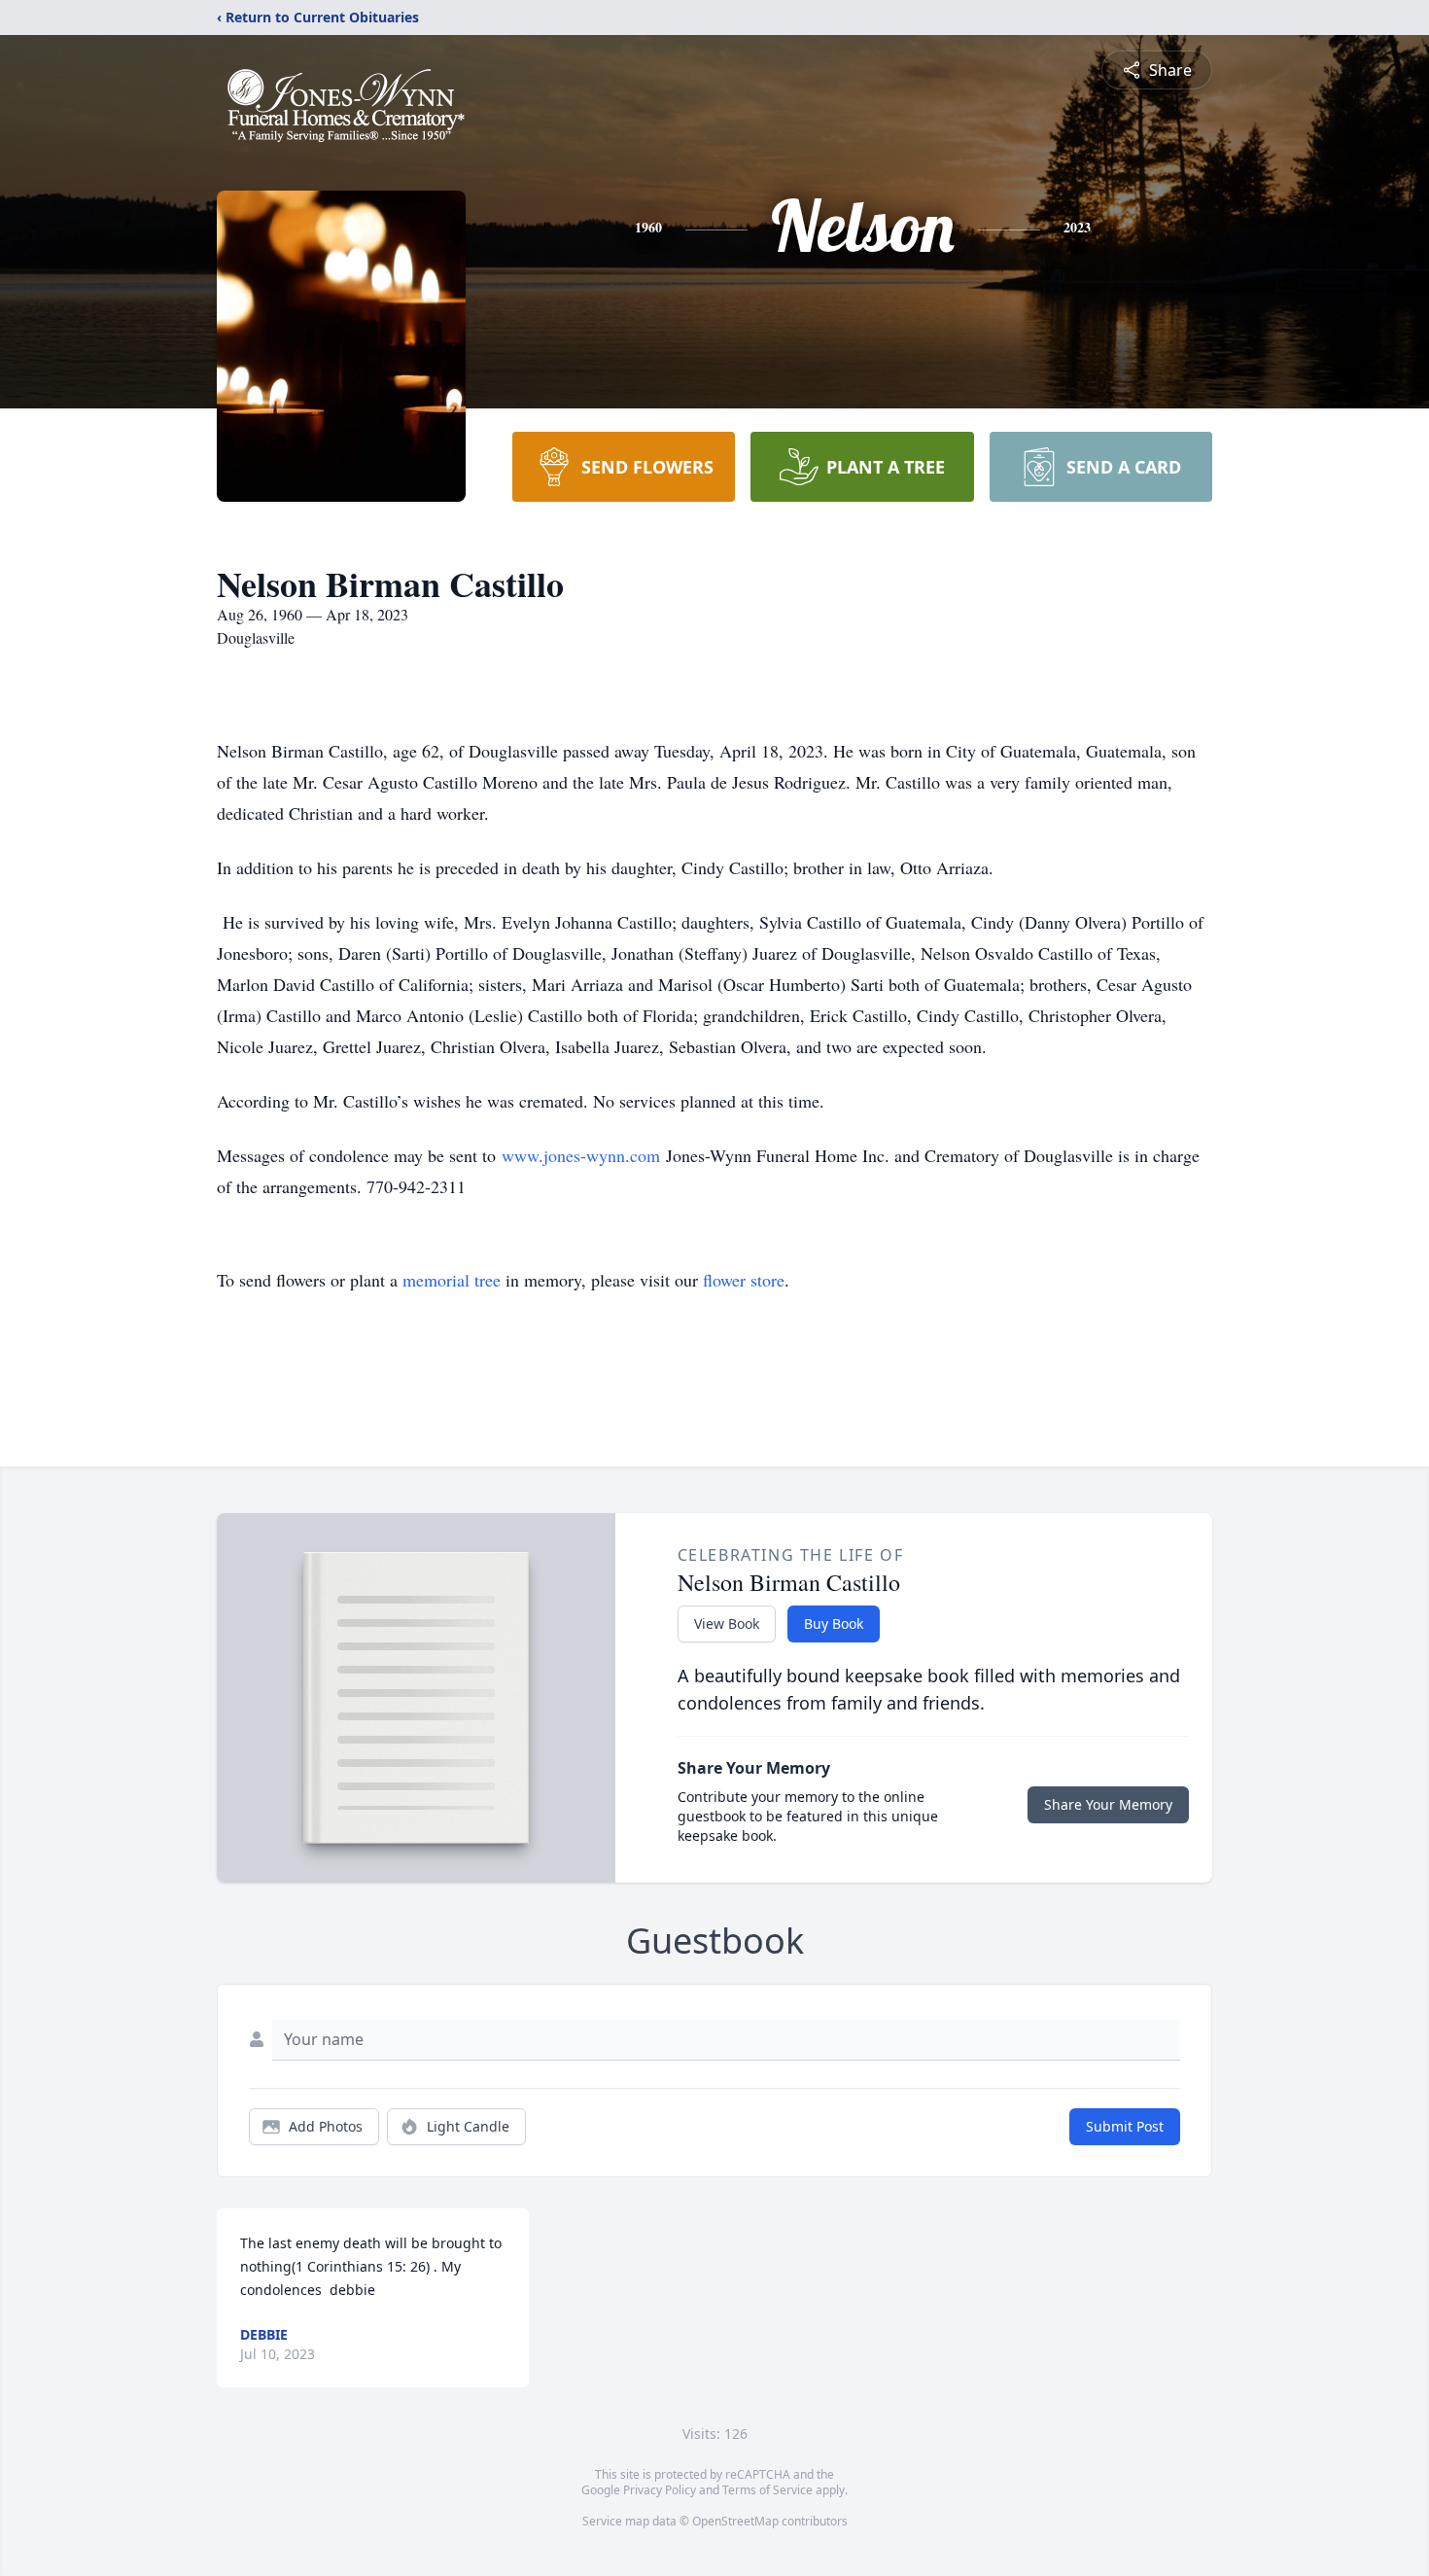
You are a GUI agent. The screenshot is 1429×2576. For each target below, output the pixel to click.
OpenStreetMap (735, 2521)
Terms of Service (767, 2490)
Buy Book (834, 1623)
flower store (744, 1280)
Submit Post (1125, 2126)
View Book (727, 1623)
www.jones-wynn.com (581, 1155)
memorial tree (452, 1280)
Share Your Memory (1108, 1804)
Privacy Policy (660, 2490)
